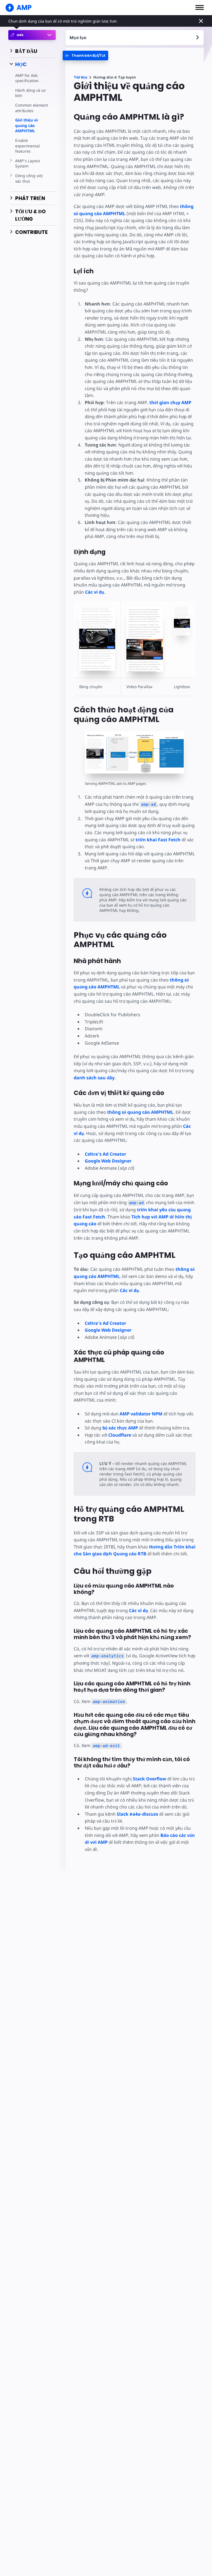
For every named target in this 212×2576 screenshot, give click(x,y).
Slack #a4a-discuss (137, 1814)
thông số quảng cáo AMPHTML (140, 1112)
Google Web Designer (108, 1161)
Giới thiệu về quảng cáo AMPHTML (26, 125)
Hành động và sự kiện (30, 93)
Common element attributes (32, 108)
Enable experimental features (27, 146)
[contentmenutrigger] (135, 38)
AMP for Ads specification (27, 78)
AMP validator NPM (141, 1414)
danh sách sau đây (94, 1078)
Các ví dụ (95, 592)
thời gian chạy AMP (170, 402)
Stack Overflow (149, 1779)
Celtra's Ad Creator (105, 1154)
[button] (200, 7)
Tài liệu (80, 77)
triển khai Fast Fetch (158, 840)
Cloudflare (120, 1435)
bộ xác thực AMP (120, 1428)
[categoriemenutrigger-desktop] (85, 56)
